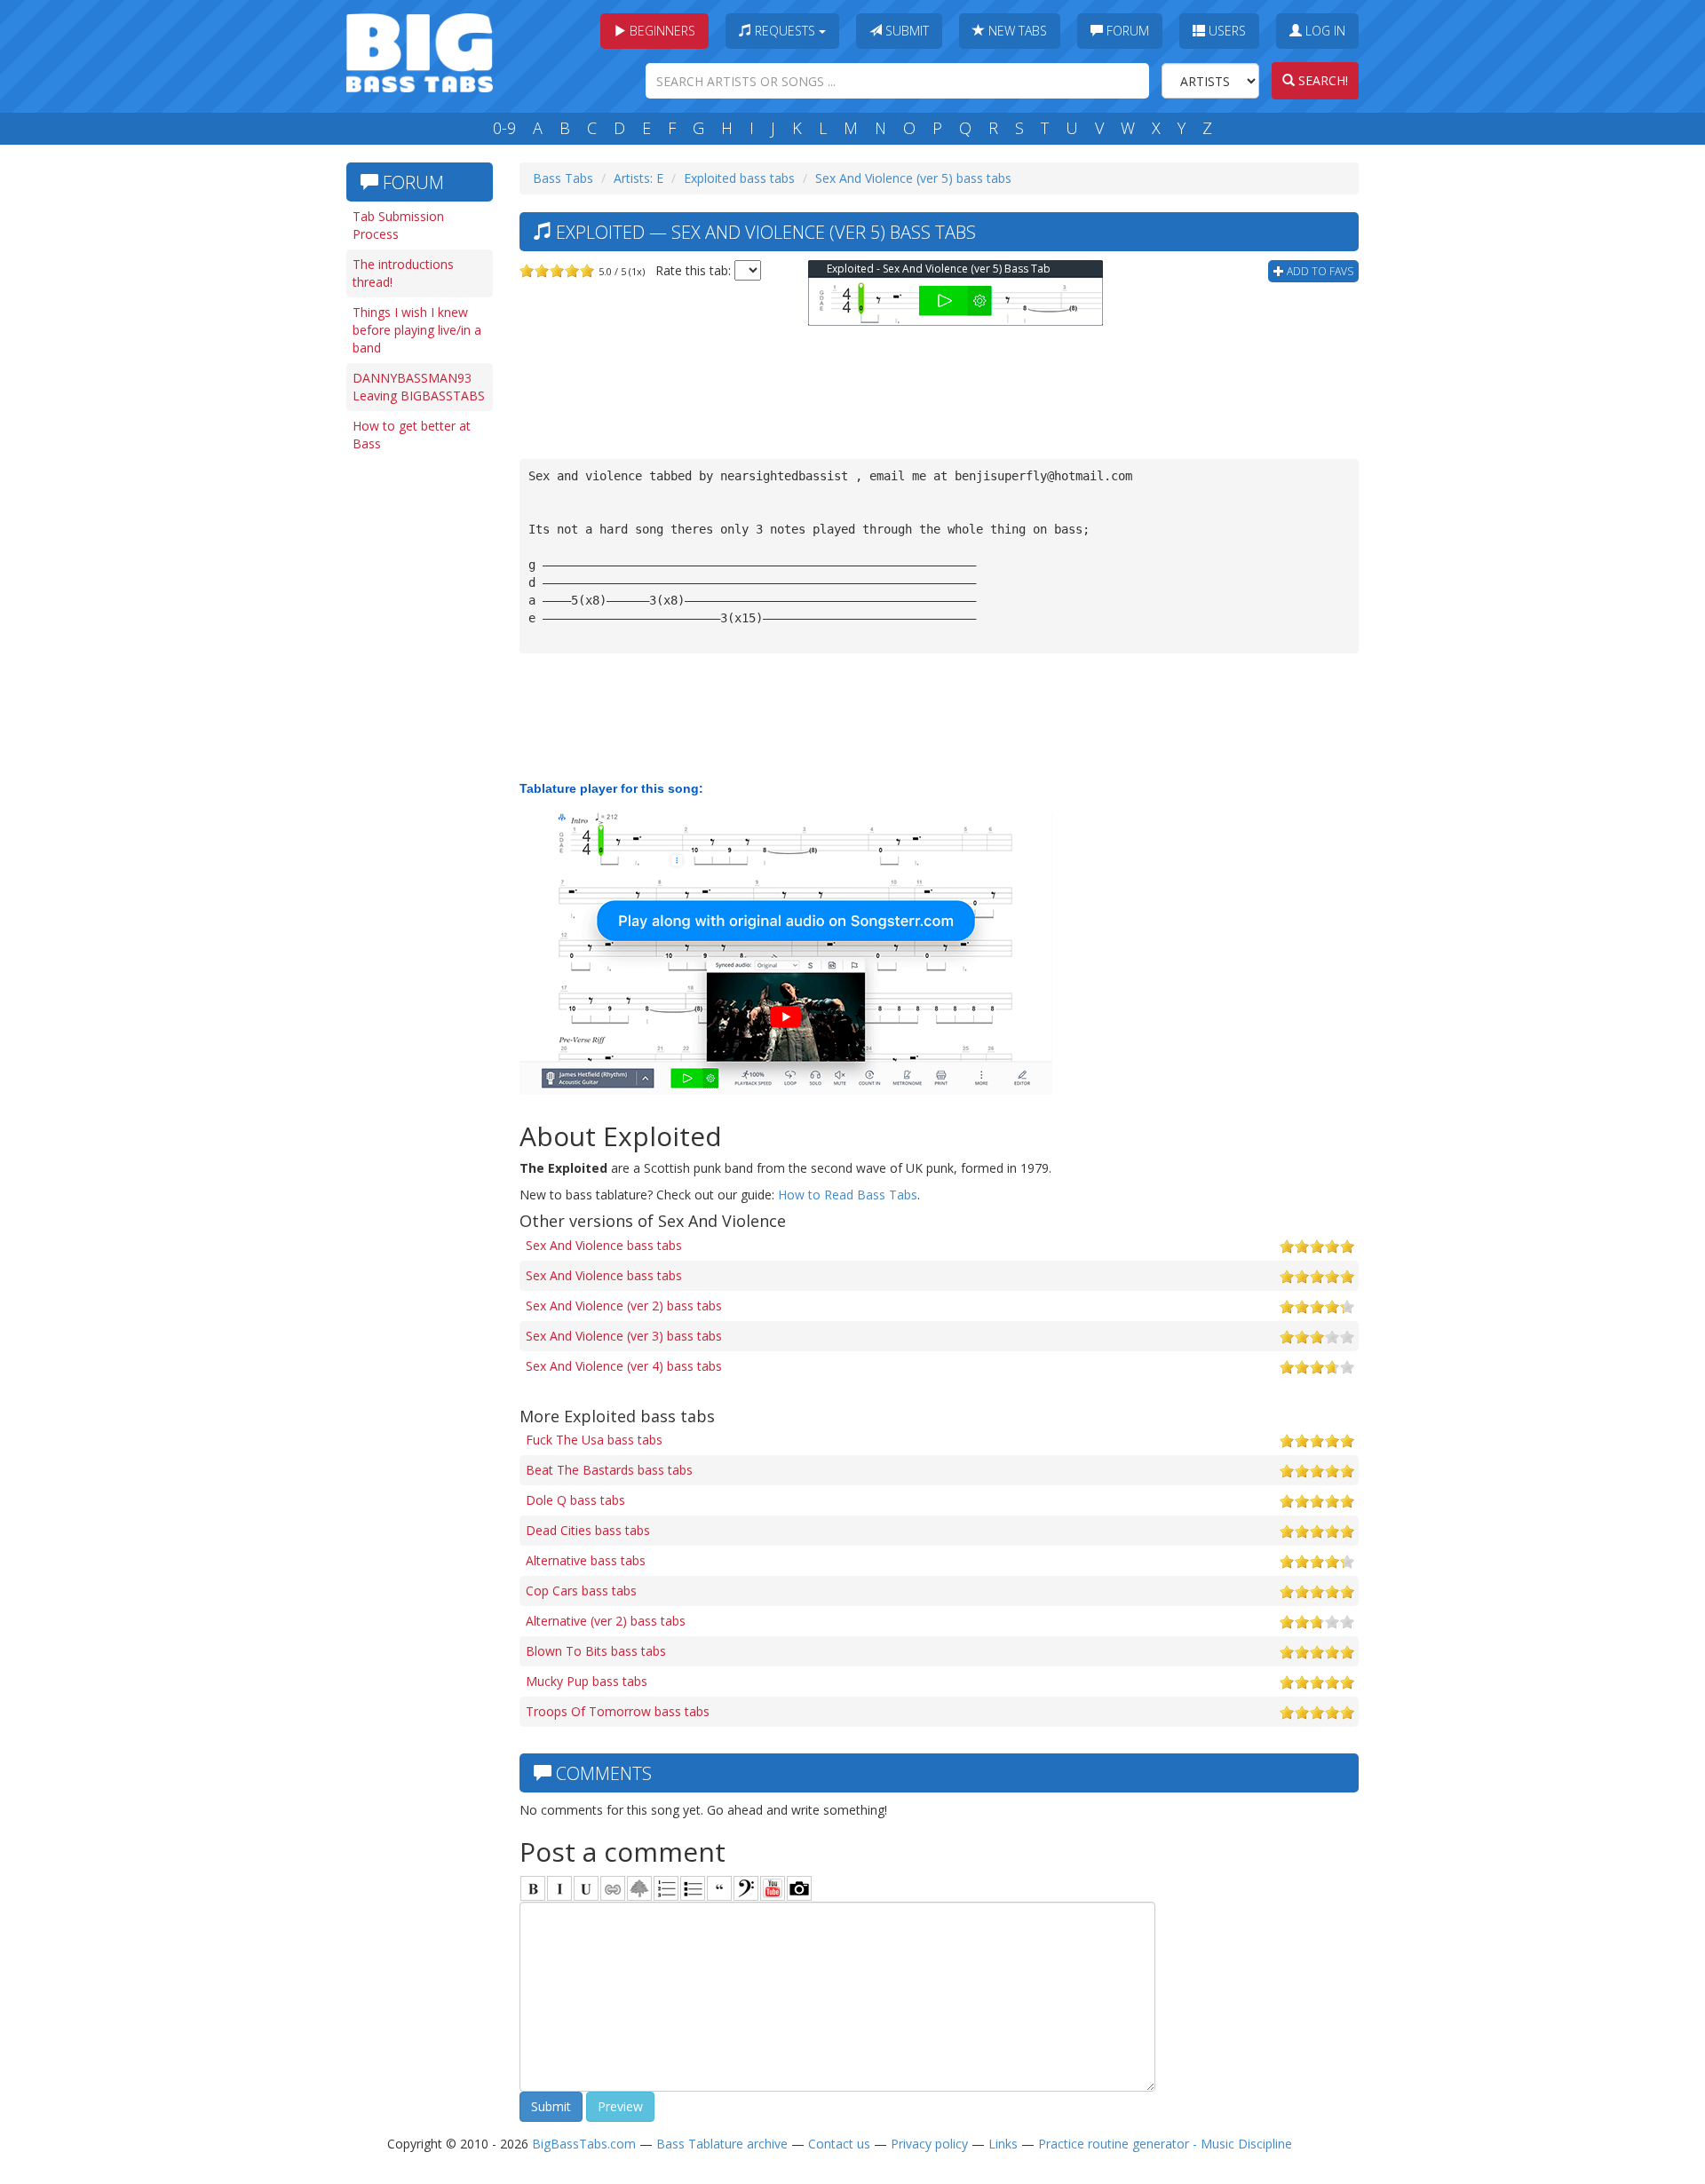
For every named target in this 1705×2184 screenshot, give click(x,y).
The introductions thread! (403, 273)
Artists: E (638, 178)
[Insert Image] (639, 1888)
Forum (1126, 31)
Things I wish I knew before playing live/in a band (417, 330)
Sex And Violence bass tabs (604, 1245)
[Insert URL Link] (613, 1888)
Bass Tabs (563, 178)
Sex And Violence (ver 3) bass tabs (624, 1336)
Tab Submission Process (398, 225)
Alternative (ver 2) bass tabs (606, 1621)
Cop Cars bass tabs (581, 1591)
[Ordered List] (666, 1888)
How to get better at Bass (412, 435)
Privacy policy (929, 2144)
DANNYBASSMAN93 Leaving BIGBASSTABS (419, 387)
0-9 (504, 128)
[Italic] (559, 1888)
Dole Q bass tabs (575, 1500)
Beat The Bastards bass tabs (609, 1470)
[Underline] (586, 1888)
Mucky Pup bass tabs (587, 1681)
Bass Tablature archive (722, 2144)
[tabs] (746, 1888)
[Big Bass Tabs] (420, 51)
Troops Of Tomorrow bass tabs (618, 1711)
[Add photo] (799, 1888)
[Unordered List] (693, 1888)
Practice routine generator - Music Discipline (1165, 2144)
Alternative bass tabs (586, 1560)
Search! (1321, 80)
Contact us (839, 2144)
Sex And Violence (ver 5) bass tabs (913, 178)
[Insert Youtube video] (773, 1888)
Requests (785, 31)
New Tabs (1016, 31)
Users (1225, 31)
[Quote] (719, 1888)
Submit (905, 31)
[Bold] (533, 1888)
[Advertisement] (417, 734)
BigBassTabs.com (584, 2144)
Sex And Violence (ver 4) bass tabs (624, 1366)
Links (1003, 2144)
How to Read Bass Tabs (848, 1195)
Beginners (661, 31)
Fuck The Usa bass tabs (594, 1440)
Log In (1324, 31)
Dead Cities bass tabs (588, 1530)
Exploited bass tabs (739, 178)
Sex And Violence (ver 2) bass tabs (624, 1306)
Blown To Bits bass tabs (596, 1651)
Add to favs (1319, 271)
